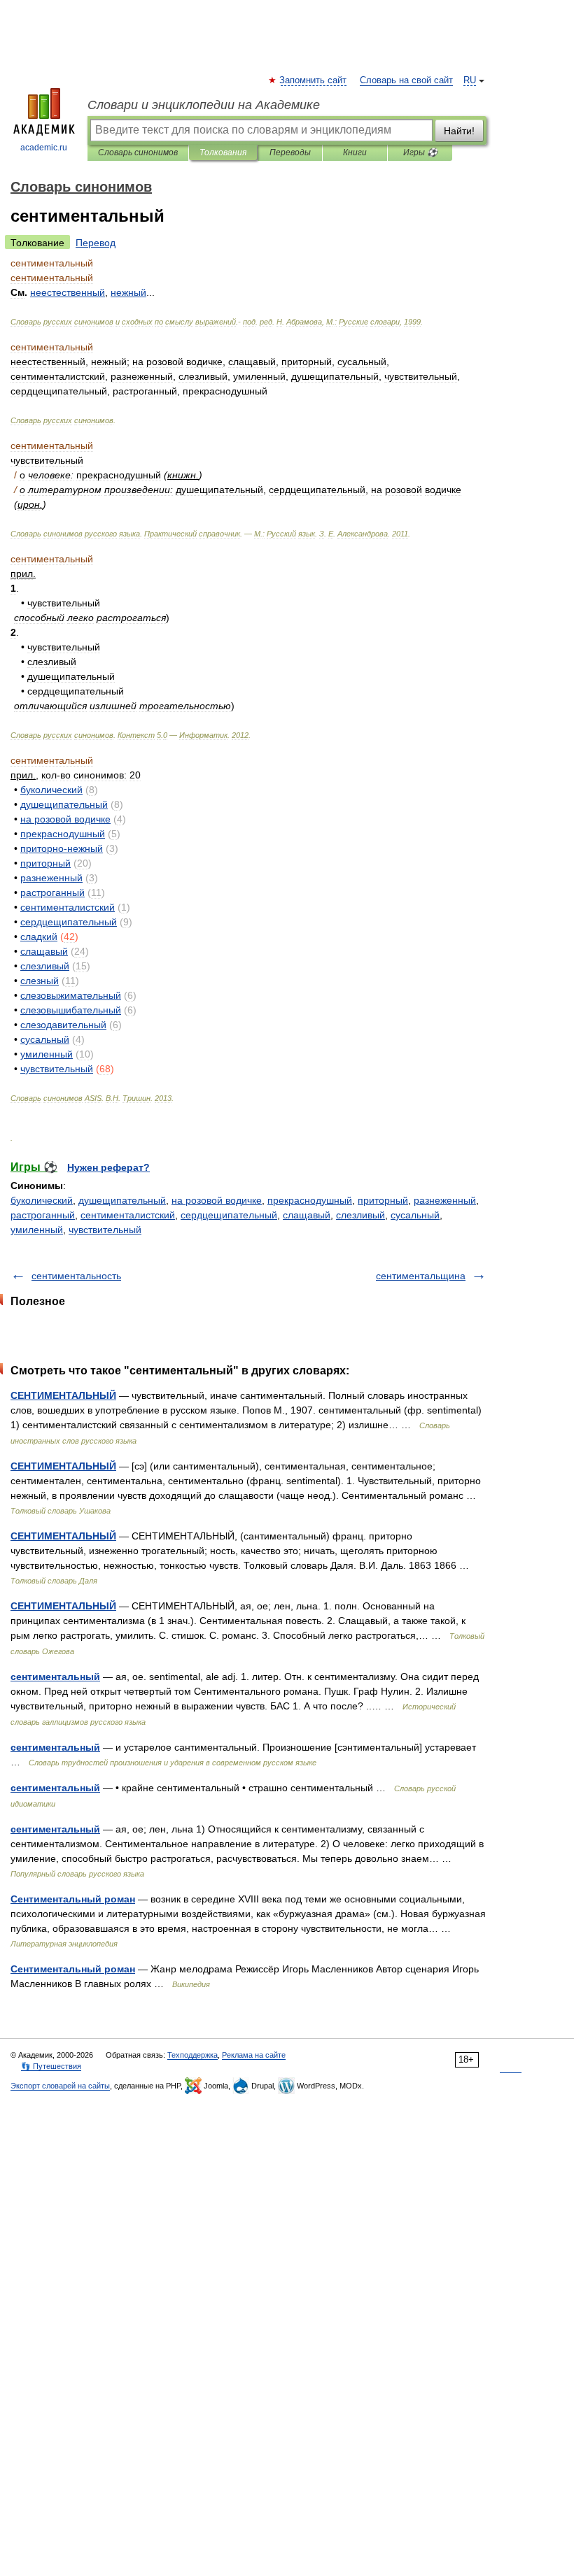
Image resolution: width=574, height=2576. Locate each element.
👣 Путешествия (51, 2066)
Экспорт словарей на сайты (60, 2086)
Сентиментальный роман (73, 1899)
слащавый (307, 1215)
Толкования (223, 152)
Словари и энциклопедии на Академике (204, 105)
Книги (355, 152)
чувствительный (105, 1230)
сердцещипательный (229, 1215)
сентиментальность (76, 1276)
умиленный (37, 1230)
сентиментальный (55, 1677)
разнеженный (445, 1200)
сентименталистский (128, 1215)
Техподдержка (192, 2055)
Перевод (96, 243)
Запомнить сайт (314, 80)
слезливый (360, 1215)
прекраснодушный (310, 1200)
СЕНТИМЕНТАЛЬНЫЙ (63, 1395)
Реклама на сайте (254, 2055)
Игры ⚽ (420, 152)
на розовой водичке (217, 1200)
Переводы (290, 152)
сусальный (415, 1215)
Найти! (459, 131)
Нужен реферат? (108, 1167)
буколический (42, 1200)
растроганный (43, 1215)
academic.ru (44, 148)
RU (470, 80)
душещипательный (122, 1200)
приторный (383, 1200)
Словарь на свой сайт (406, 80)
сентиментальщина (421, 1276)
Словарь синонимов (138, 152)
